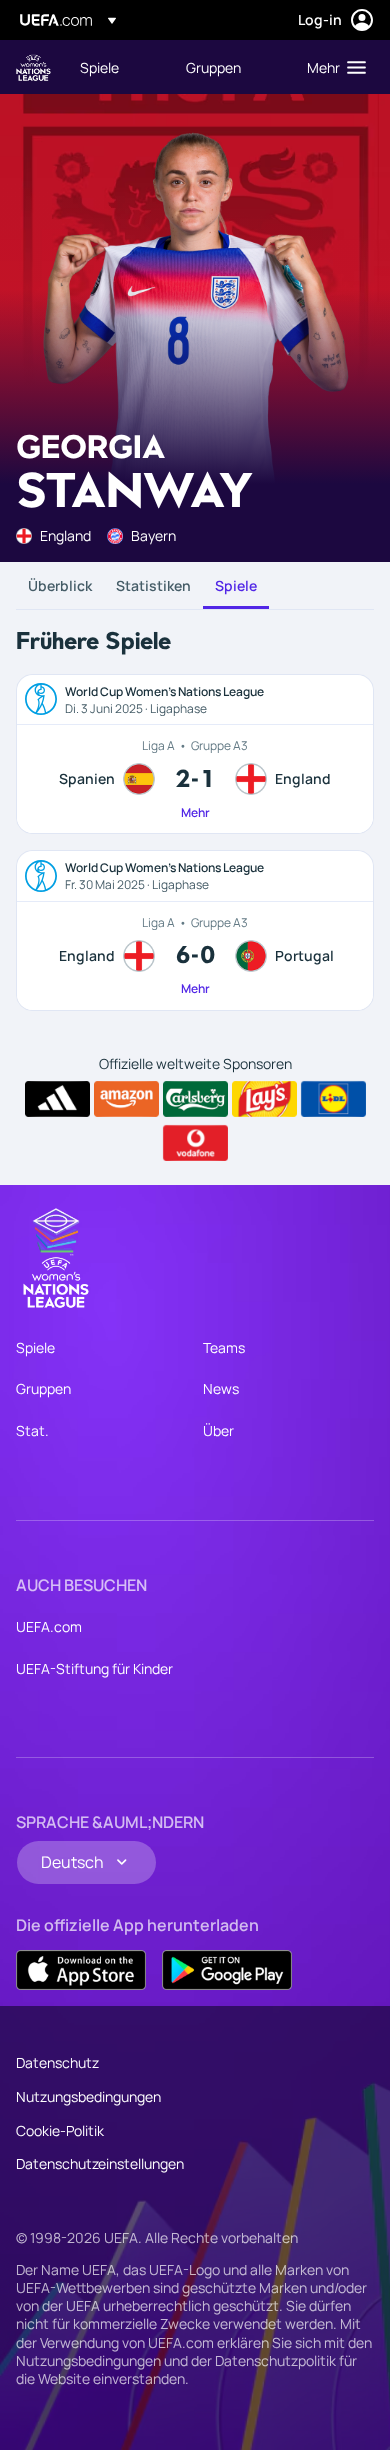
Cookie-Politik (60, 2130)
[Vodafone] (195, 1143)
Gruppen (43, 1388)
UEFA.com (49, 1626)
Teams (224, 1347)
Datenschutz (57, 2062)
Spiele (236, 585)
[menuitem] (116, 67)
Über (218, 1430)
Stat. (32, 1430)
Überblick (60, 585)
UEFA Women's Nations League (33, 67)
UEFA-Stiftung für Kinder (94, 1668)
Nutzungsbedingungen (88, 2096)
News (221, 1388)
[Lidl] (333, 1099)
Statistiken (153, 585)
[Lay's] (264, 1099)
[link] (99, 67)
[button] (332, 67)
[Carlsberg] (195, 1099)
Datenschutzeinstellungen (100, 2163)
